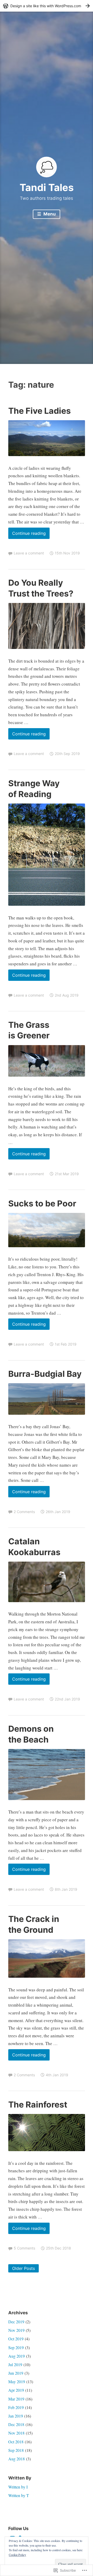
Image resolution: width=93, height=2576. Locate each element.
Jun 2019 (16, 2373)
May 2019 (17, 2382)
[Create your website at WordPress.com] (47, 6)
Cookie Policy (17, 2555)
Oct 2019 (16, 2339)
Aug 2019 (17, 2356)
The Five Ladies (40, 411)
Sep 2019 (16, 2347)
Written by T (19, 2495)
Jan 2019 (16, 2416)
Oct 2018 (16, 2442)
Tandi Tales (47, 187)
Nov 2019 (16, 2330)
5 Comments (24, 2248)
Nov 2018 (16, 2433)
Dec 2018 (16, 2424)
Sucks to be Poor (42, 1203)
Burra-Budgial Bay (45, 1374)
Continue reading (27, 535)
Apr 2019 (16, 2390)
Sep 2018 (16, 2450)
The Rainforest (38, 2105)
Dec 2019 (16, 2322)
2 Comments (24, 1512)
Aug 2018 (17, 2459)
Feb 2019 (16, 2407)
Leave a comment (29, 553)
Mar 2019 (16, 2399)
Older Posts (24, 2268)
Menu (49, 214)
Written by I (18, 2487)
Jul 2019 (15, 2364)
